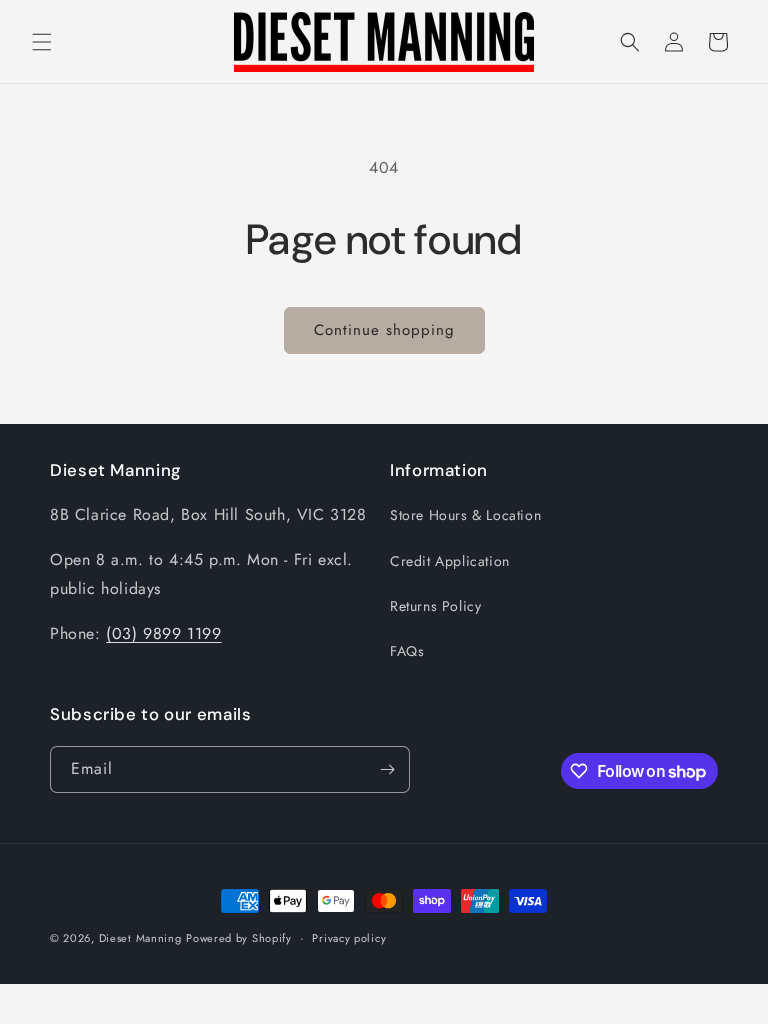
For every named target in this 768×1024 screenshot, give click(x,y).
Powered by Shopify (239, 938)
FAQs (407, 651)
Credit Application (450, 561)
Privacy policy (349, 938)
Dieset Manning (140, 938)
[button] (42, 42)
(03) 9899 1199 (163, 633)
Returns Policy (435, 606)
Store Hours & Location (465, 515)
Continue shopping (384, 330)
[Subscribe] (387, 769)
